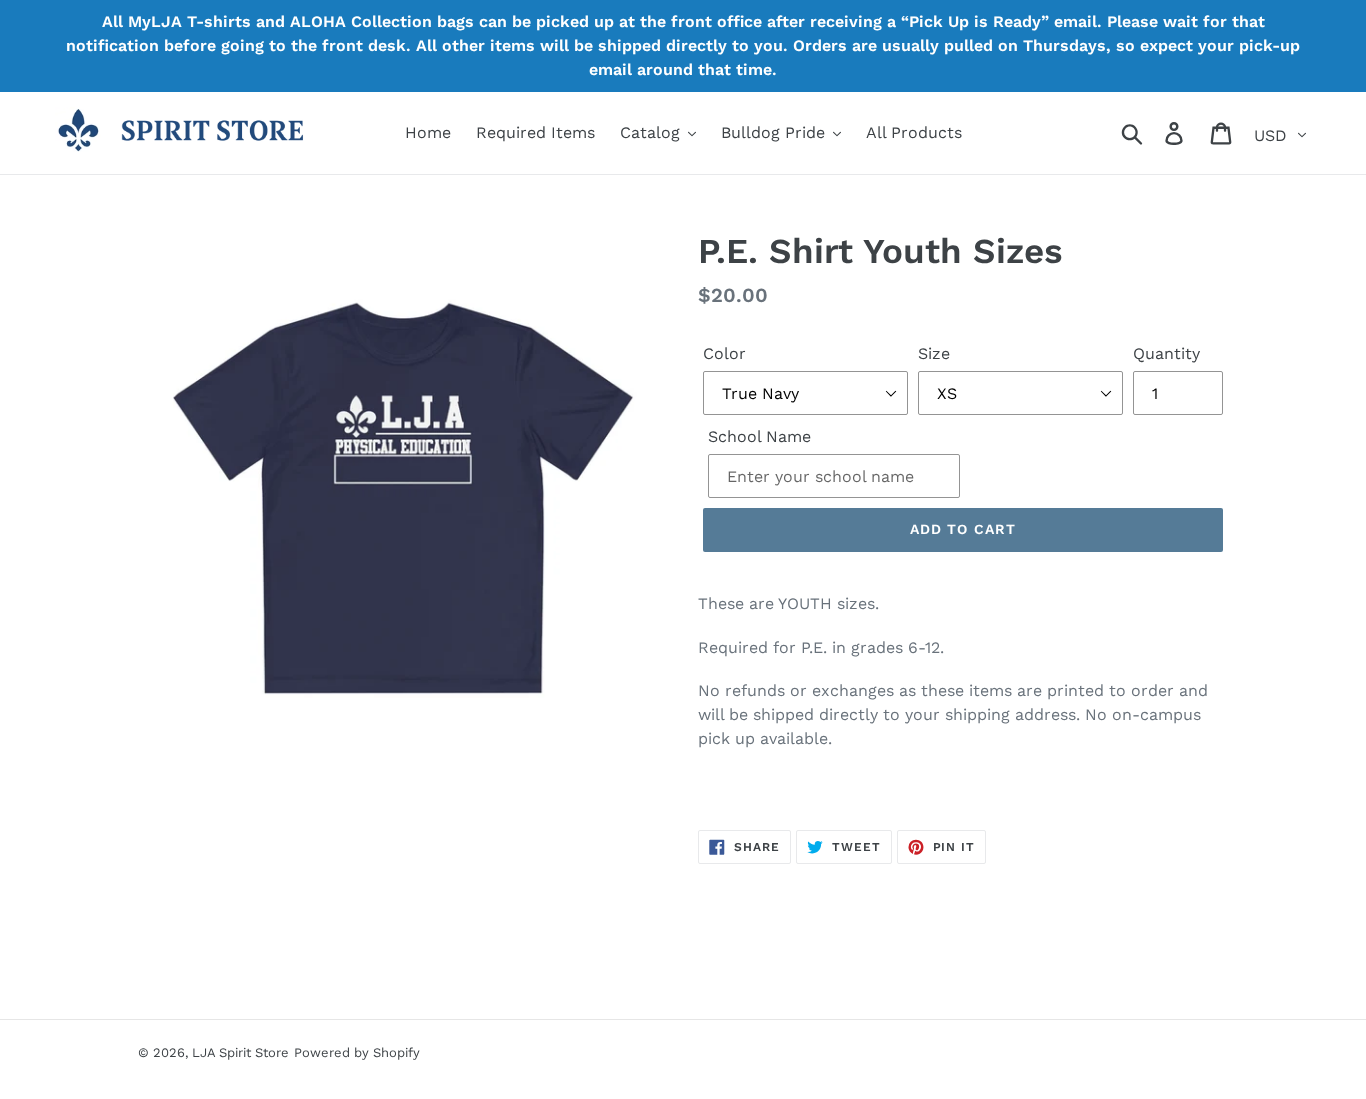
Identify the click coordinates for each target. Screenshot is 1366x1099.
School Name (759, 436)
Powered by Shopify (357, 1052)
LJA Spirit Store (240, 1052)
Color (724, 353)
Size (934, 353)
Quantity (1166, 353)
